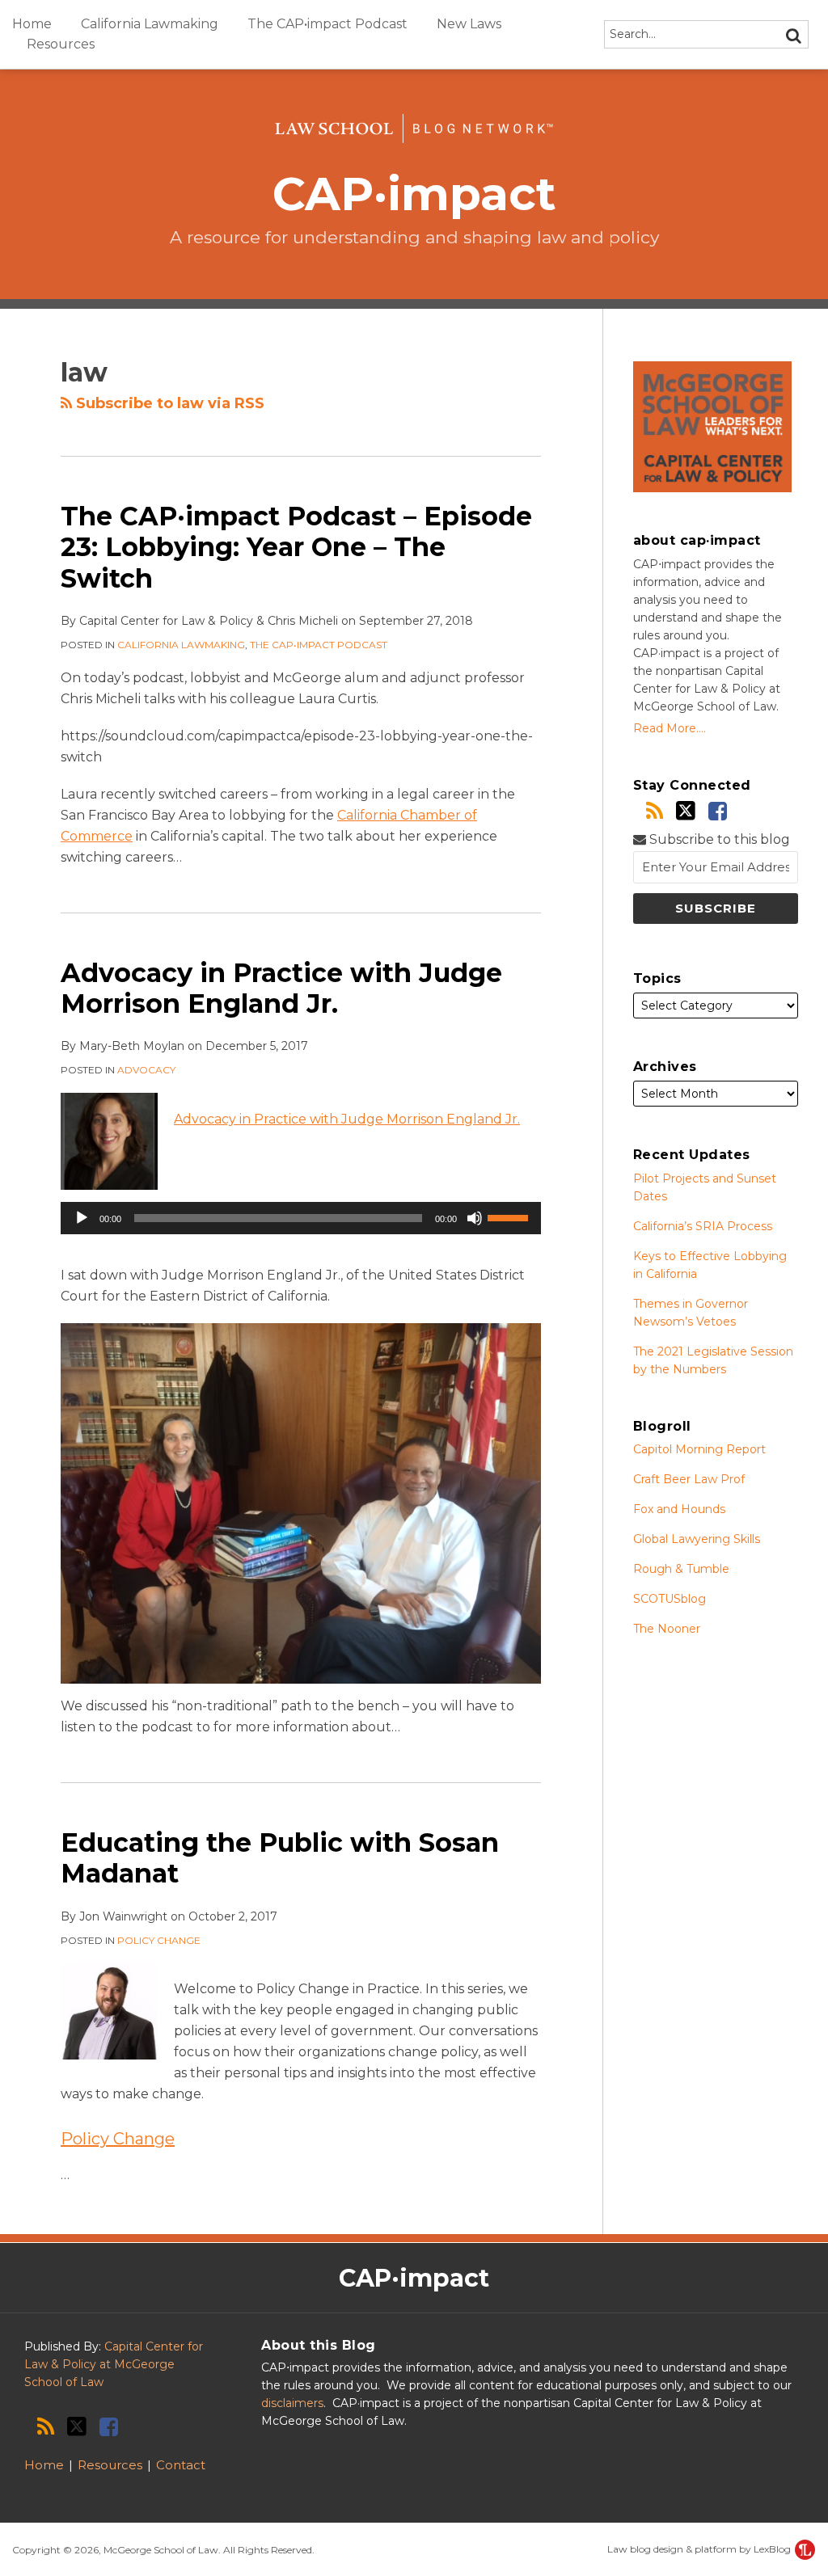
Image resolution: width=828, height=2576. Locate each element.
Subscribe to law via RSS (168, 403)
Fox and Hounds (679, 1509)
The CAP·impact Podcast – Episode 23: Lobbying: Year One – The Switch (296, 547)
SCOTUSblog (670, 1599)
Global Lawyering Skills (697, 1539)
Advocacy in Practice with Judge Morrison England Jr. (281, 988)
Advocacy (146, 1070)
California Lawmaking (150, 24)
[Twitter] (686, 811)
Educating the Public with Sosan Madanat (280, 1858)
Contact (181, 2465)
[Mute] (475, 1218)
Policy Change (159, 1940)
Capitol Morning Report (699, 1449)
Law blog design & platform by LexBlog (700, 2549)
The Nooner (667, 1629)
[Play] (82, 1218)
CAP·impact (414, 194)
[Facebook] (718, 811)
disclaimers (292, 2403)
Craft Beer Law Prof (689, 1479)
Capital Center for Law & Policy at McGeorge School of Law (114, 2364)
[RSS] (655, 811)
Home (32, 24)
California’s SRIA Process (703, 1226)
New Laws (469, 24)
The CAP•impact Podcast (327, 24)
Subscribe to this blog (718, 839)
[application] (301, 1218)
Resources (61, 44)
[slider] (510, 1216)
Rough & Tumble (681, 1569)
